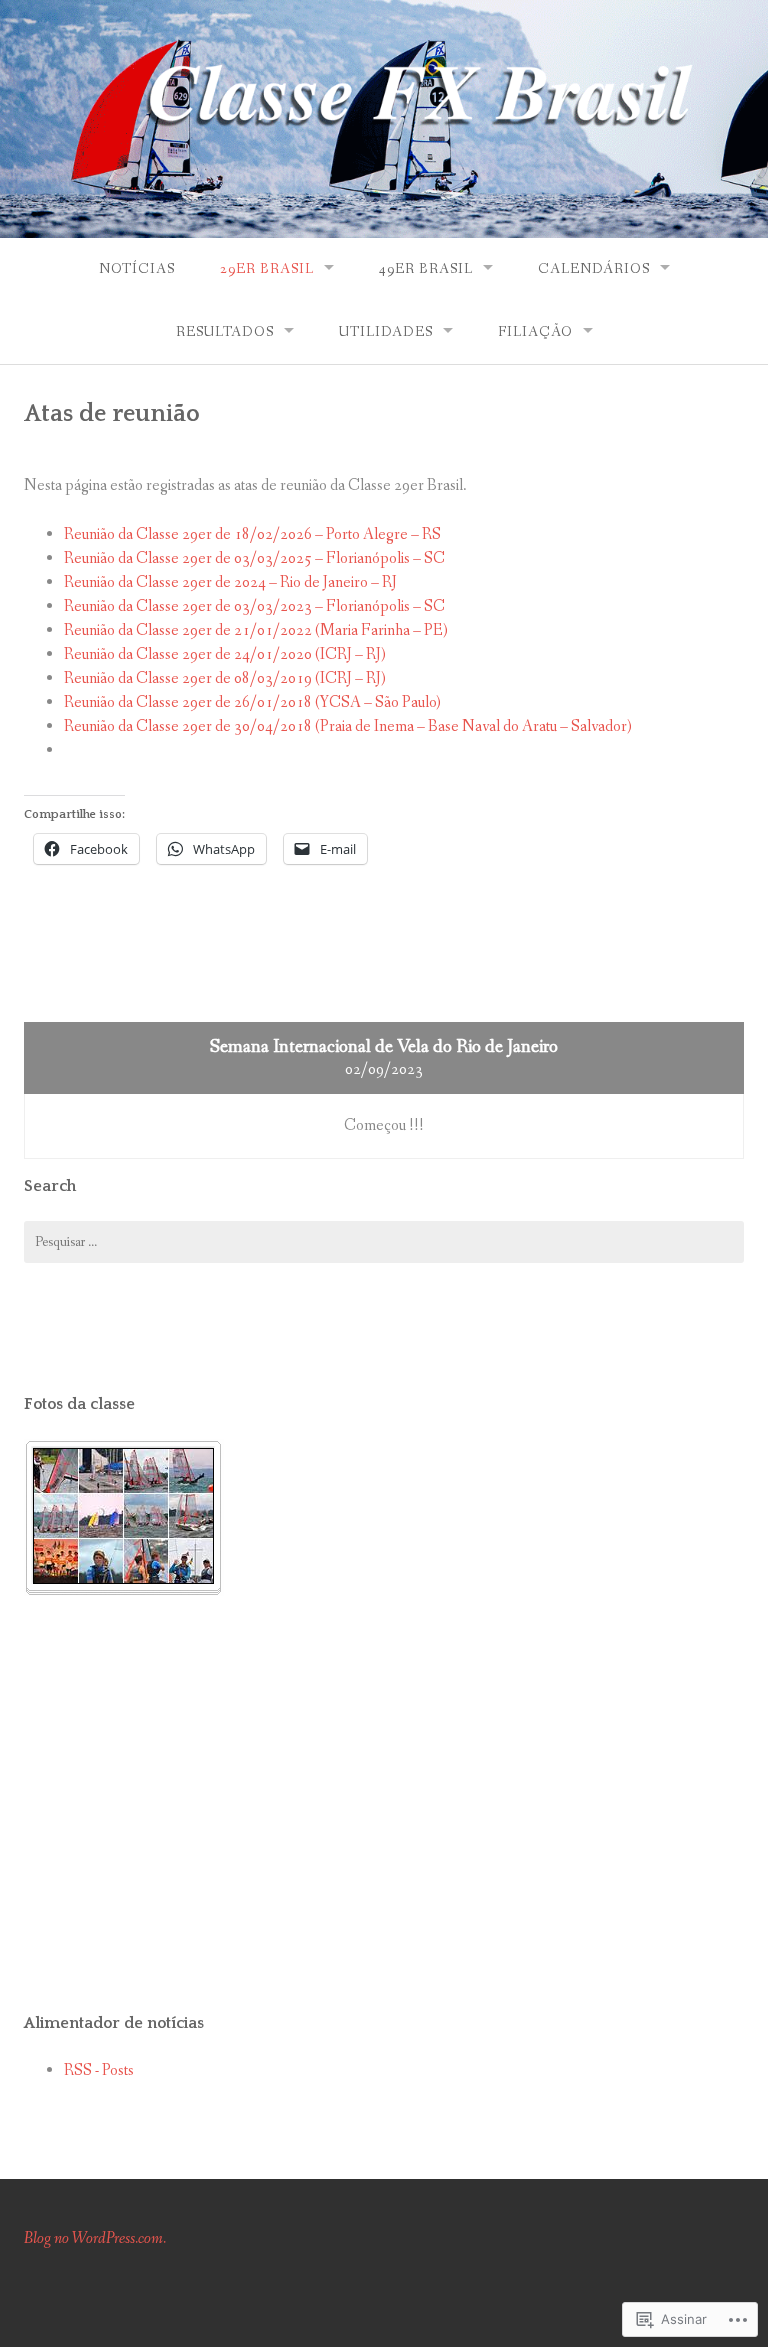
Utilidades (386, 332)
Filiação (535, 332)
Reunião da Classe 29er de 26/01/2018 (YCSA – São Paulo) (252, 702)
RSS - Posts (99, 2070)
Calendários (594, 269)
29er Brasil (267, 269)
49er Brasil (426, 269)
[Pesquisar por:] (384, 1242)
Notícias (137, 269)
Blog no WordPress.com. (95, 2238)
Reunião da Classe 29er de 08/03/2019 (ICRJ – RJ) (225, 678)
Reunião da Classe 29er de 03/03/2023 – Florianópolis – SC (254, 606)
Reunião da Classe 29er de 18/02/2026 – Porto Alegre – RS (252, 534)
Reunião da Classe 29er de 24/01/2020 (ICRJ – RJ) (225, 654)
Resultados (225, 332)
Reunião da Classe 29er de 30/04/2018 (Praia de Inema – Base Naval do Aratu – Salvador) (348, 726)
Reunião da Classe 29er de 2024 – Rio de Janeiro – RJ (230, 582)
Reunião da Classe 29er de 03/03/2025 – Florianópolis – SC (254, 558)
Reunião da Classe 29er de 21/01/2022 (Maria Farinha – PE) (256, 630)
